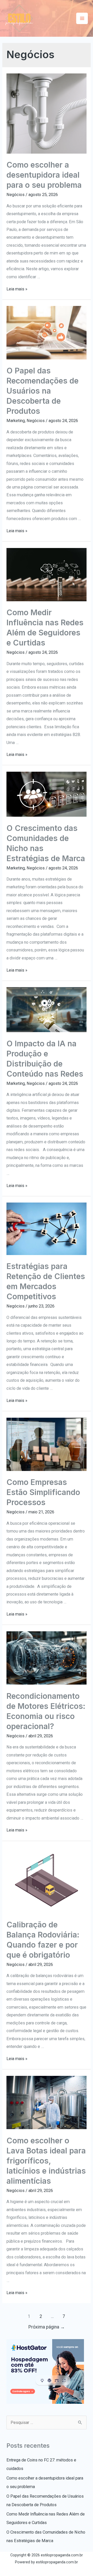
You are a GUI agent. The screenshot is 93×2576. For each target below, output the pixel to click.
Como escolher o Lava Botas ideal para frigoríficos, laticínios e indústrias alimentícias (46, 2161)
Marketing (16, 421)
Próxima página (47, 2327)
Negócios (16, 195)
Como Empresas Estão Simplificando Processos (43, 1492)
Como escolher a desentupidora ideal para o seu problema (44, 175)
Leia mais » (17, 289)
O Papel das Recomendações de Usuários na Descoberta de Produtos (42, 391)
